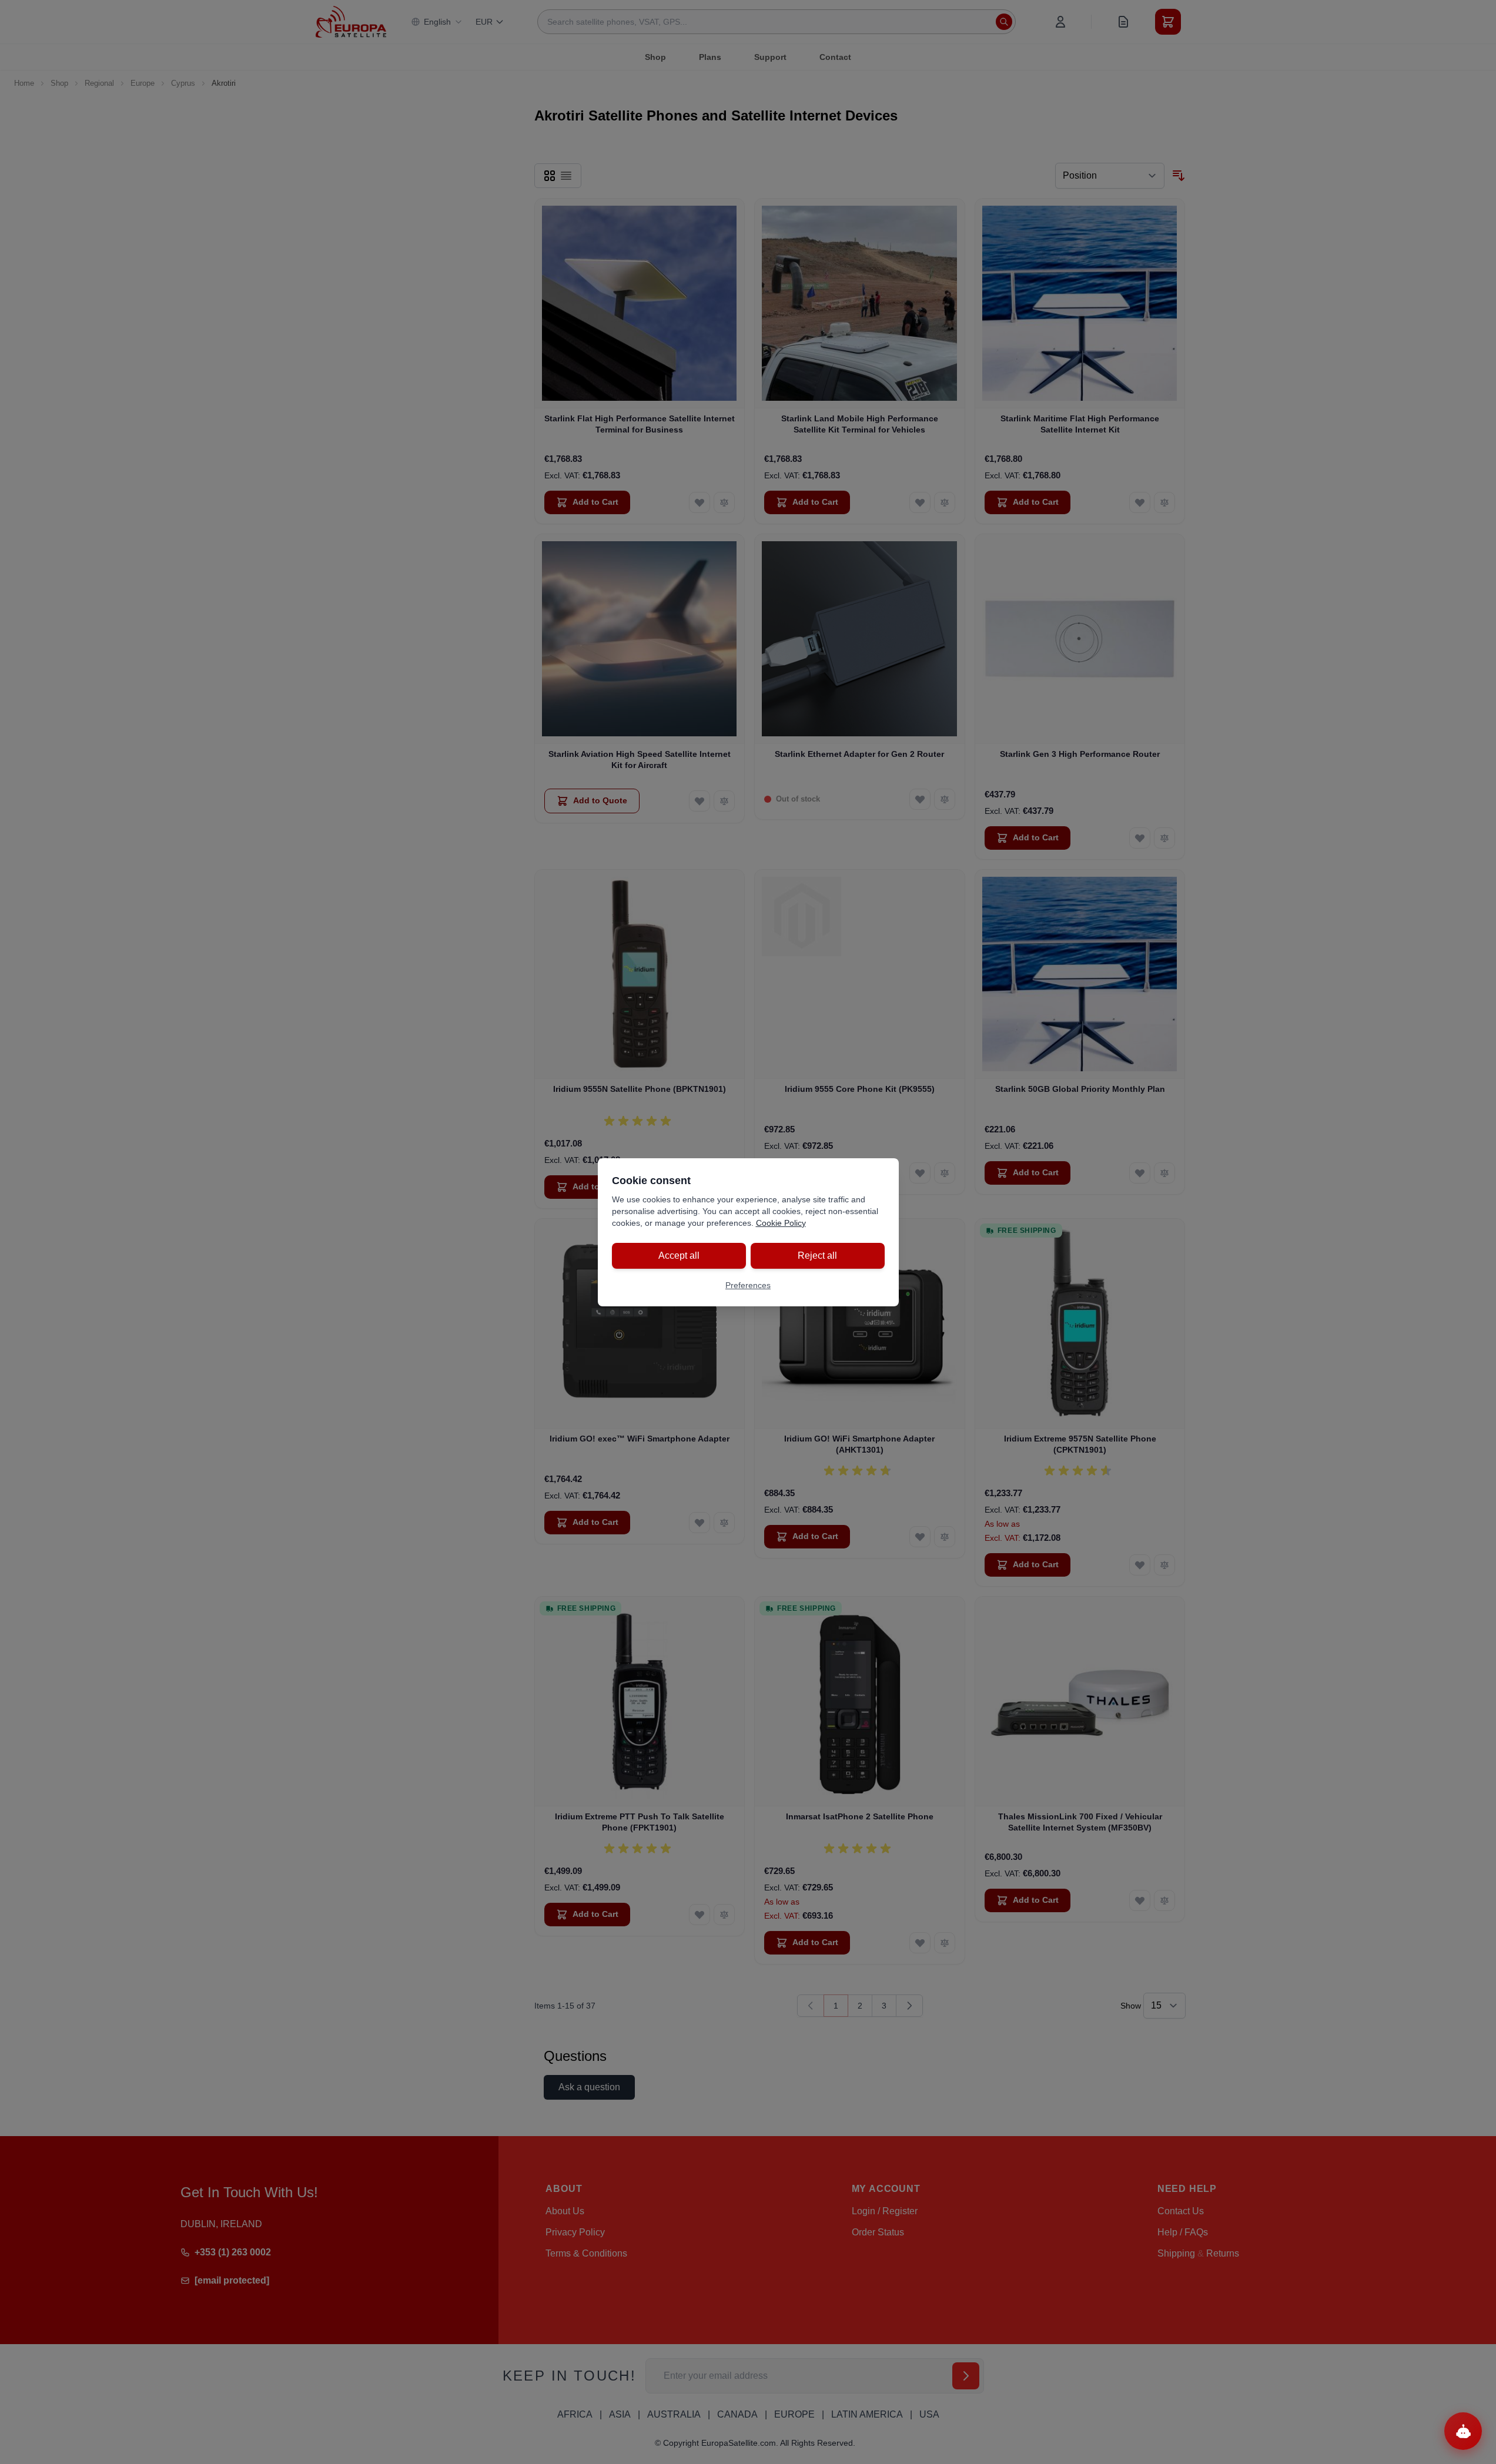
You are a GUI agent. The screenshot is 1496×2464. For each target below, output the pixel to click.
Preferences (748, 1285)
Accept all (679, 1256)
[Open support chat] (1463, 2431)
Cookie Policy (781, 1223)
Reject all (817, 1256)
